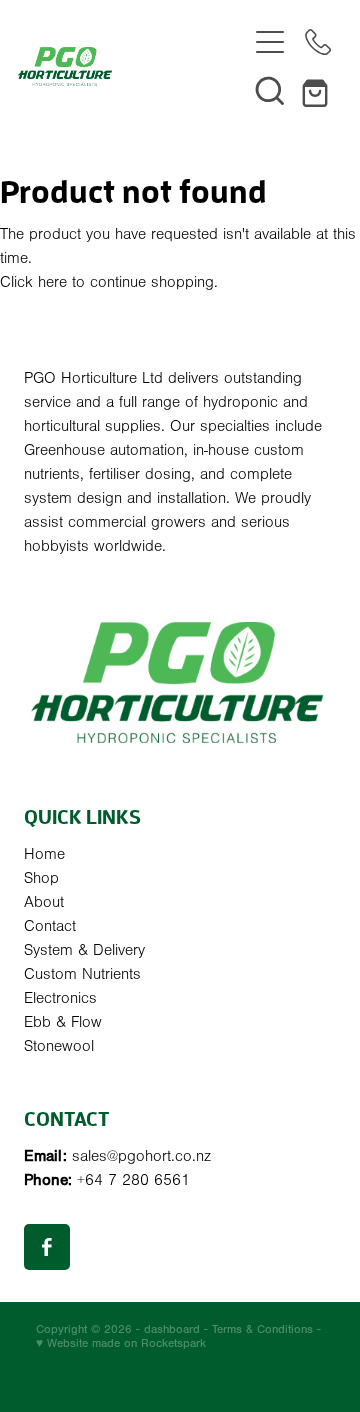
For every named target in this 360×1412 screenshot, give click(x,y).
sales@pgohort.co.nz (141, 1156)
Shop (41, 878)
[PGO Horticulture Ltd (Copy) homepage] (132, 66)
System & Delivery (84, 950)
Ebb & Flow (63, 1022)
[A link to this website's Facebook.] (47, 1247)
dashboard (172, 1329)
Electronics (60, 998)
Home (44, 854)
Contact (50, 926)
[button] (270, 90)
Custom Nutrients (82, 974)
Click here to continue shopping (107, 282)
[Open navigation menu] (270, 42)
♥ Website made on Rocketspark (121, 1343)
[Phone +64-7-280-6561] (318, 42)
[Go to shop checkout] (318, 90)
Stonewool (59, 1046)
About (44, 902)
